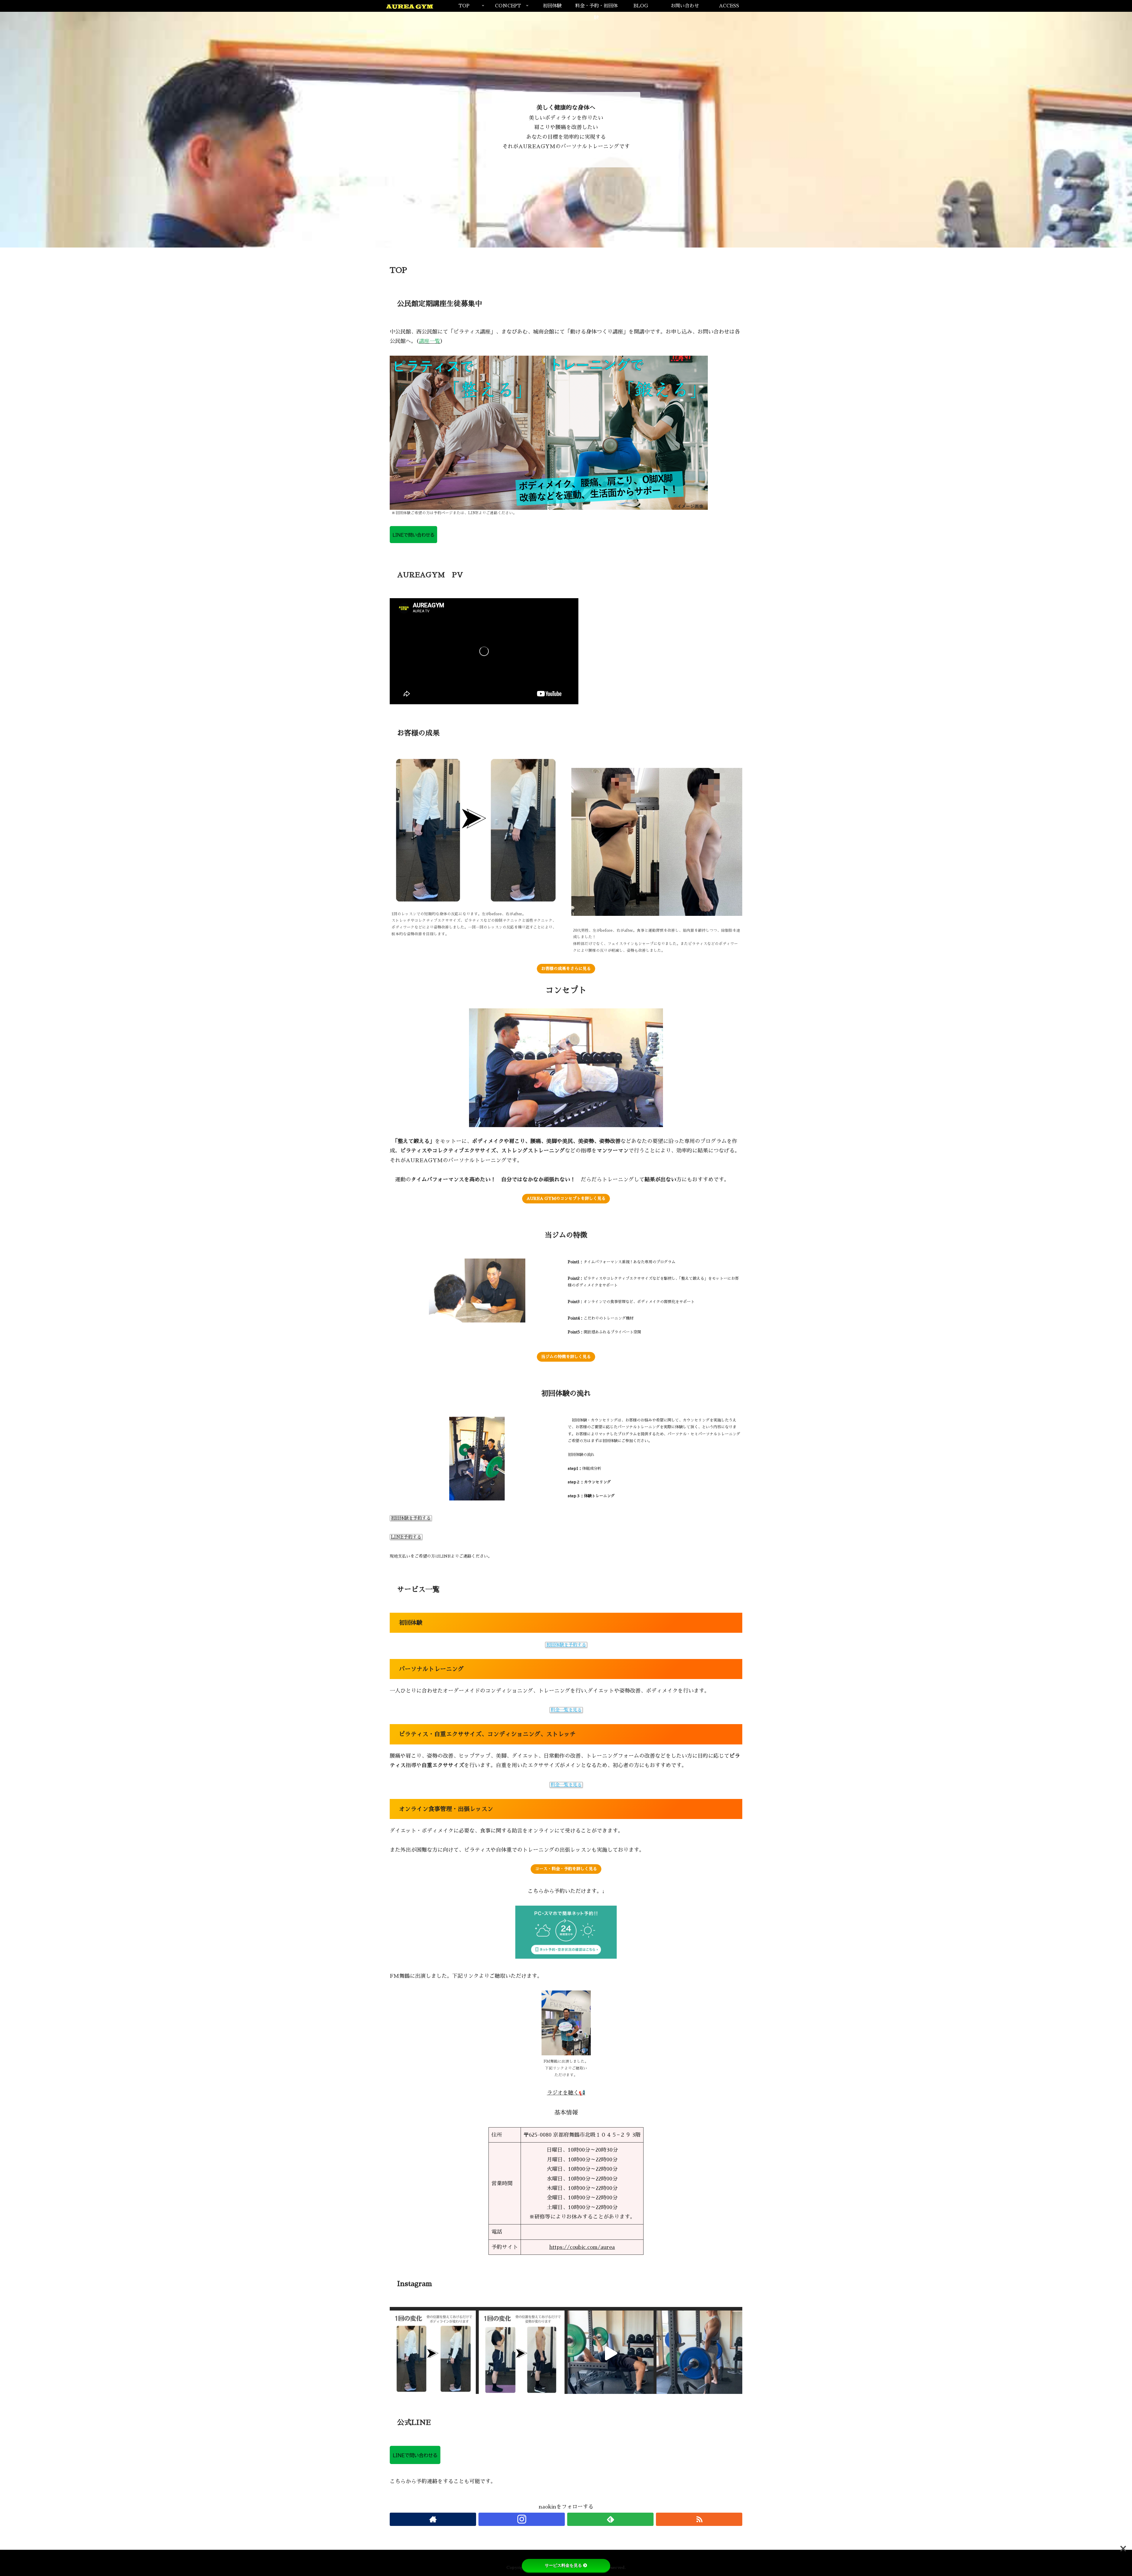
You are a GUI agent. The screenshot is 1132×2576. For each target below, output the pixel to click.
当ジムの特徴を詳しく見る (566, 1357)
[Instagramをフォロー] (522, 2519)
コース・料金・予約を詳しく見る (566, 1869)
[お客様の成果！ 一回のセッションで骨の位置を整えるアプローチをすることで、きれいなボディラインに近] (433, 2354)
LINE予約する (406, 1537)
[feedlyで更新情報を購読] (610, 2519)
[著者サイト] (433, 2519)
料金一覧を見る (566, 1710)
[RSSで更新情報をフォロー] (699, 2519)
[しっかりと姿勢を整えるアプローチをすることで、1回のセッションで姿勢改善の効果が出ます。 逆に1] (522, 2354)
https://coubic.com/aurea (582, 2247)
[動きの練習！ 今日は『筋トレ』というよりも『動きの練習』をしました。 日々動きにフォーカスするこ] (700, 2354)
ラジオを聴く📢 (566, 2093)
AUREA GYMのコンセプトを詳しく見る (566, 1198)
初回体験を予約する (411, 1518)
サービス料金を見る (563, 2565)
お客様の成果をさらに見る (566, 969)
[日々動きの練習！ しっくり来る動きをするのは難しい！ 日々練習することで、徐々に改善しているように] (611, 2354)
